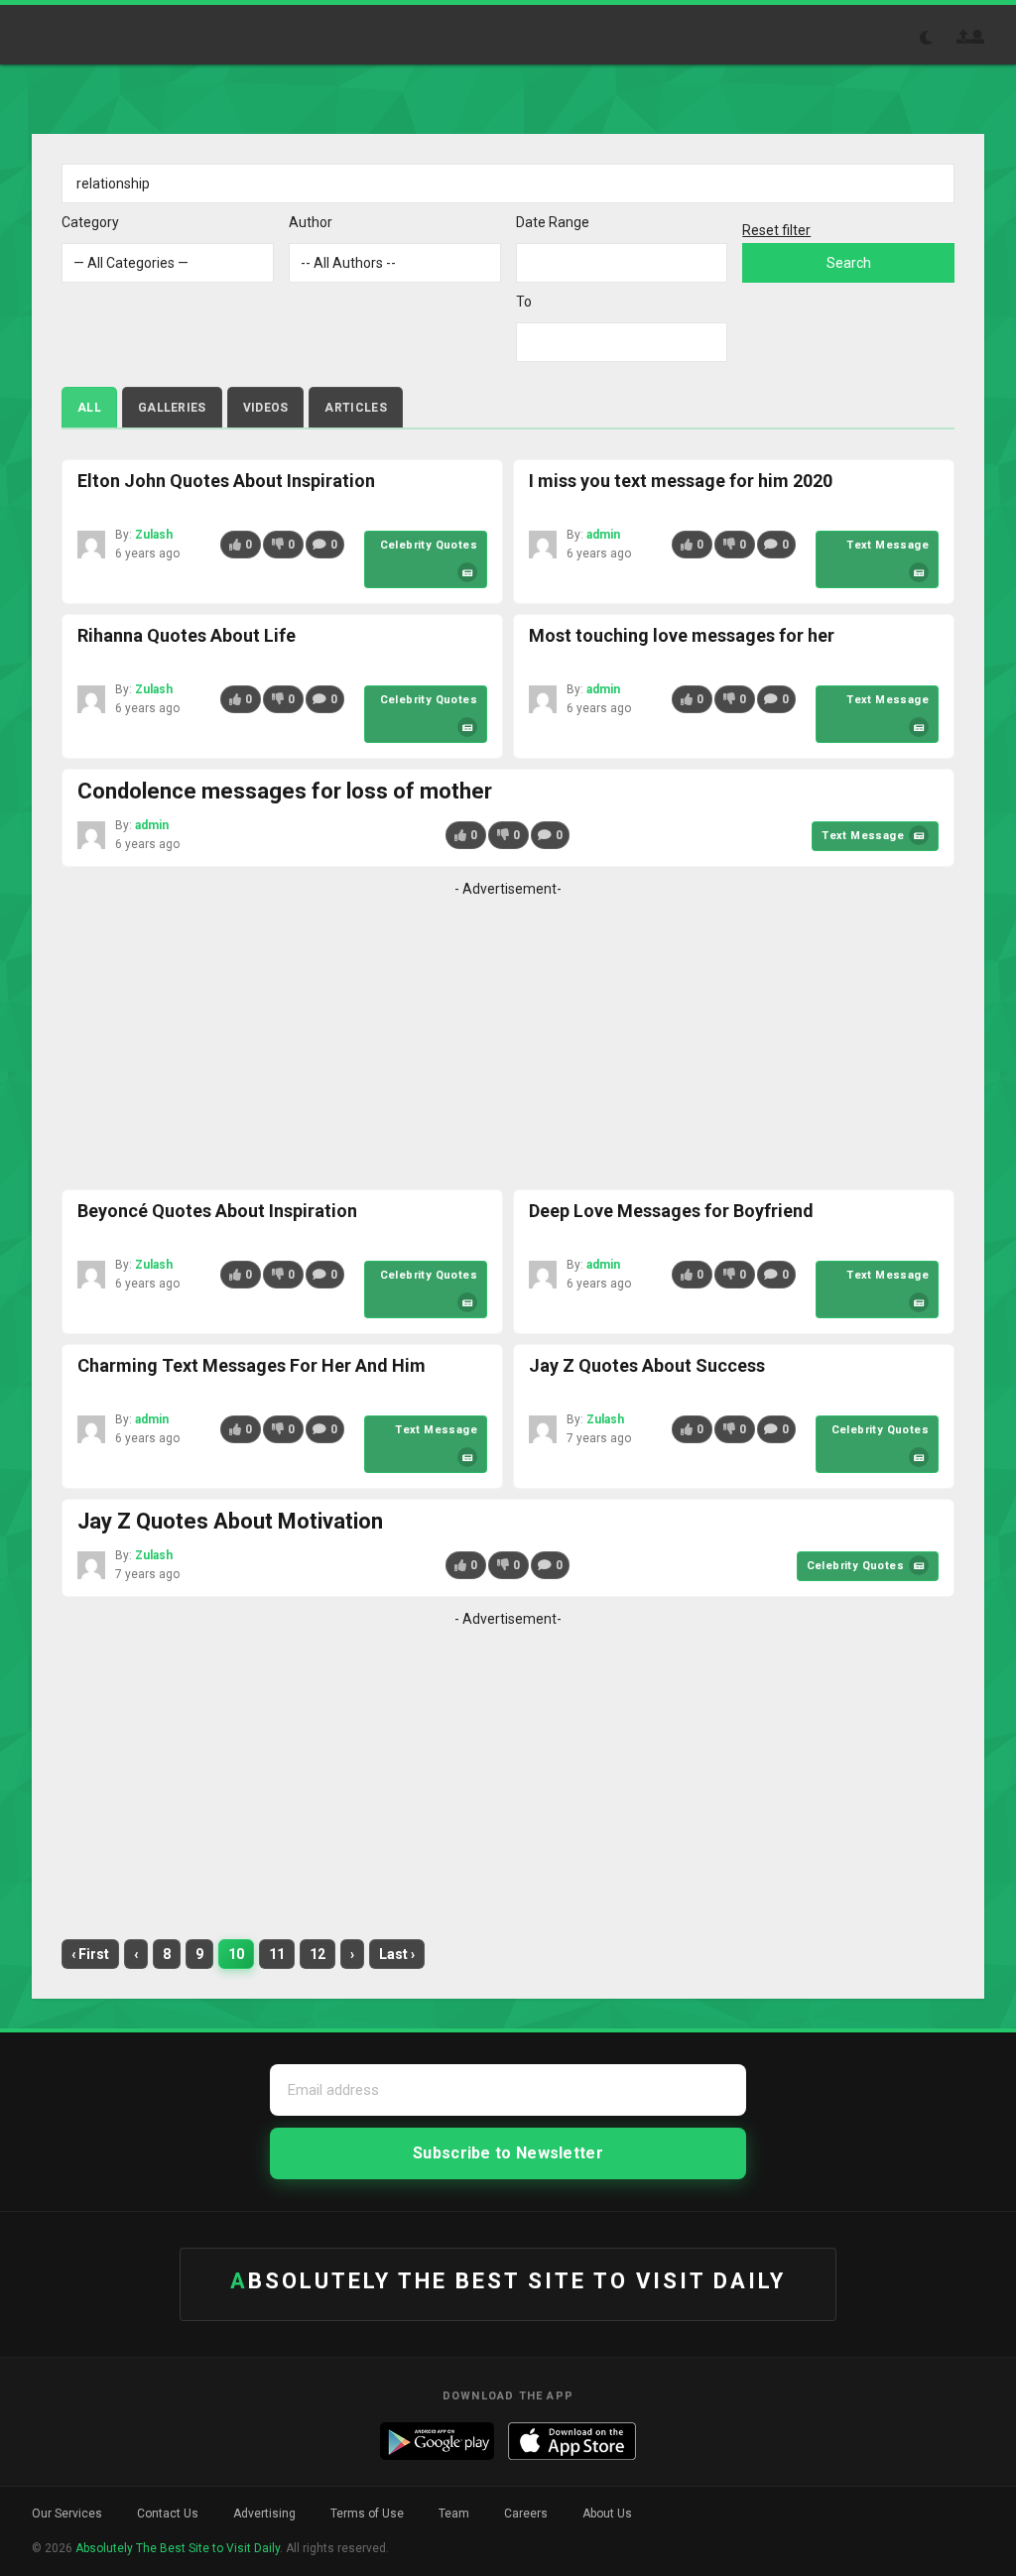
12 (317, 1954)
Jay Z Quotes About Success (647, 1365)
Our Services (67, 2514)
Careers (526, 2514)
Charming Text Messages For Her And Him (252, 1365)
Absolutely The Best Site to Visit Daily (105, 35)
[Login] (977, 37)
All (89, 408)
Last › (397, 1954)
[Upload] (963, 37)
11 (277, 1954)
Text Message (888, 545)
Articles (355, 408)
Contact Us (168, 2514)
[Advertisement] (508, 1041)
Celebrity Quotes (429, 545)
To (524, 302)
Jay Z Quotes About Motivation (230, 1521)
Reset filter (776, 230)
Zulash (154, 535)
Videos (266, 408)
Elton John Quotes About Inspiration (226, 481)
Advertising (264, 2514)
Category (90, 222)
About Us (607, 2514)
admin (603, 535)
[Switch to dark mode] (937, 38)
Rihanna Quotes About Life (187, 635)
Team (454, 2514)
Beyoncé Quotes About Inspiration (217, 1211)
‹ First (90, 1954)
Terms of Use (367, 2514)
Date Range (553, 222)
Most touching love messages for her (682, 635)
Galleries (172, 408)
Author (311, 222)
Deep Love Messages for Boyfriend (671, 1211)
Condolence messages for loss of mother (285, 791)
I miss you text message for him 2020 (681, 481)
